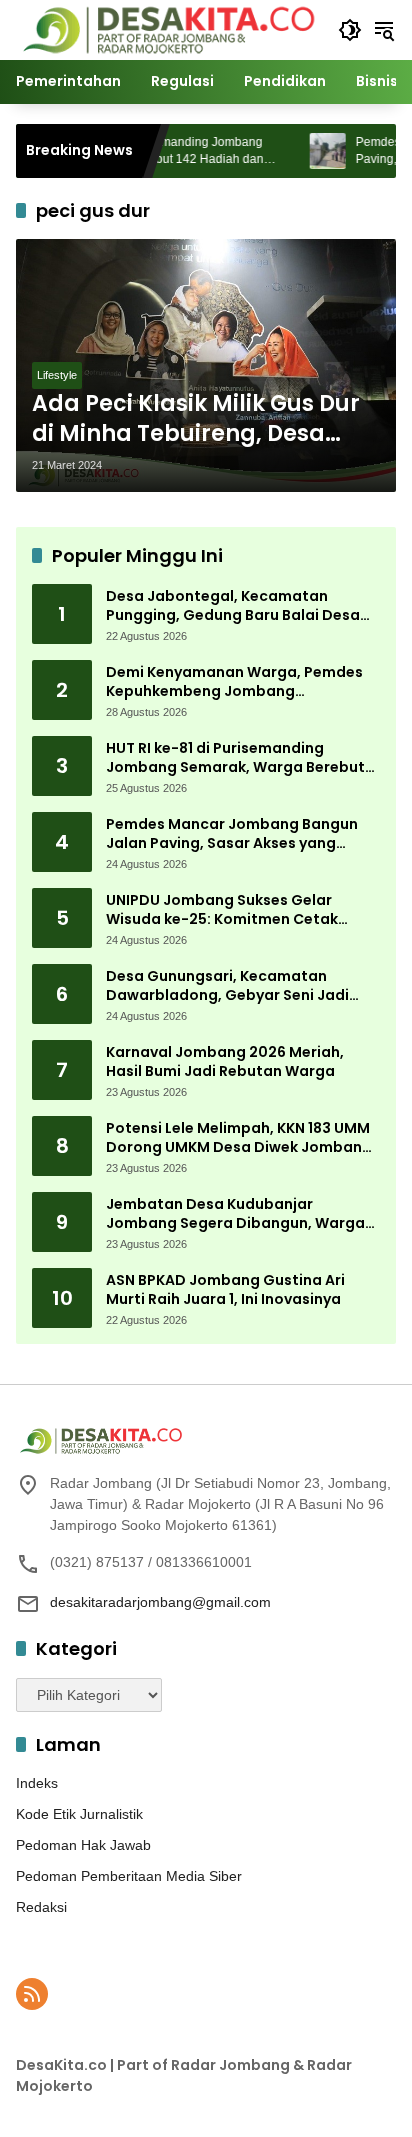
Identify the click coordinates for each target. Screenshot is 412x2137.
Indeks (37, 1783)
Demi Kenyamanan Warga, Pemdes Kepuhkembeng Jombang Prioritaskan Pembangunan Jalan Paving (234, 682)
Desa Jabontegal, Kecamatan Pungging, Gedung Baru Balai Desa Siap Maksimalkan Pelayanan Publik (237, 606)
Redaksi (41, 1907)
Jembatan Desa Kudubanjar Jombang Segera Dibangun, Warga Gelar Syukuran (235, 1214)
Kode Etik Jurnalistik (79, 1814)
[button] (350, 30)
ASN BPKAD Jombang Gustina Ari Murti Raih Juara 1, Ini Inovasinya (225, 1290)
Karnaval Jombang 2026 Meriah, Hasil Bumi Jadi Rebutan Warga (225, 1062)
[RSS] (32, 1994)
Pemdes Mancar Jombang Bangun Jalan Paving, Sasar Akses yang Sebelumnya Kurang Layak (232, 834)
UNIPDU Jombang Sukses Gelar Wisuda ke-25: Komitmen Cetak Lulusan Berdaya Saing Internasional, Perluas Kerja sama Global (242, 910)
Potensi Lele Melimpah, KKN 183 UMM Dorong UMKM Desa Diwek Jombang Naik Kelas (239, 1138)
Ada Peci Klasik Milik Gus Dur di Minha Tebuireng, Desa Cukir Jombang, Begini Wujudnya (196, 420)
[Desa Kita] (167, 29)
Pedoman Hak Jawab (83, 1845)
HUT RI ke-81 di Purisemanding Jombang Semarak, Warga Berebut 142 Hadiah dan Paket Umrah (235, 758)
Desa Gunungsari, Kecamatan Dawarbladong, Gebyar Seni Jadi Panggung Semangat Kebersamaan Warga (238, 986)
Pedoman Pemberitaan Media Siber (129, 1876)
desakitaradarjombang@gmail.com (160, 1602)
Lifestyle (57, 375)
